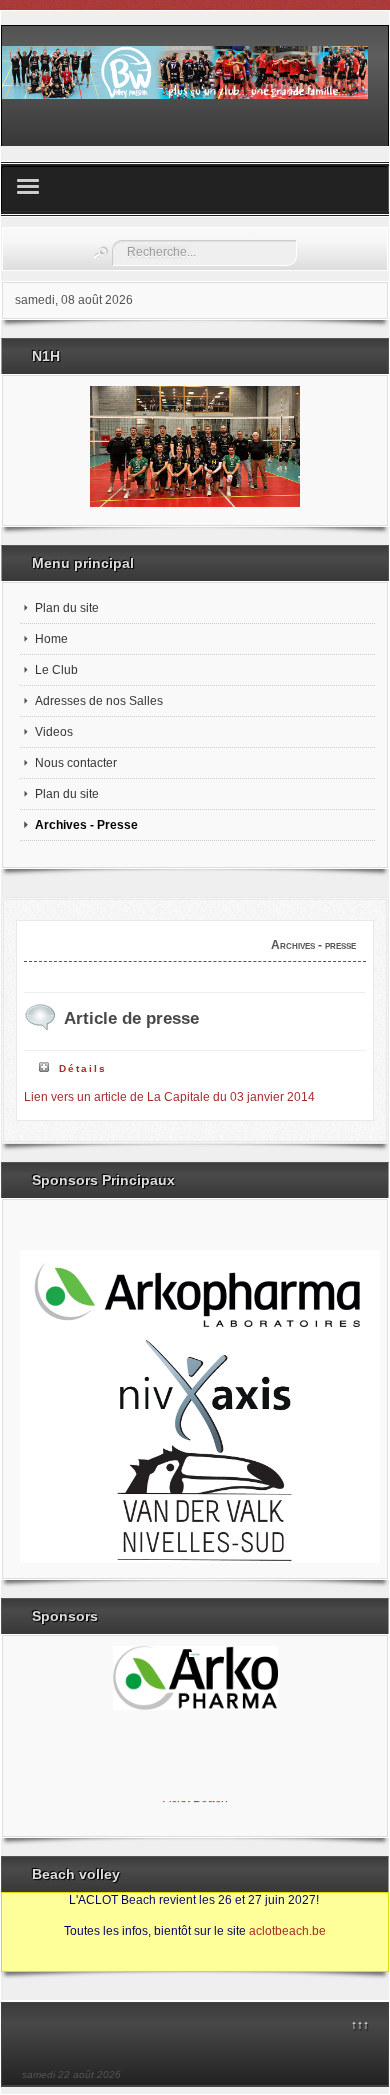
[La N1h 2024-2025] (195, 446)
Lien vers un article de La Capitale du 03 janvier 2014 (169, 1097)
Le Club (56, 670)
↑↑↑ (360, 2025)
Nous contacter (76, 763)
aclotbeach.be (287, 1931)
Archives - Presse (86, 825)
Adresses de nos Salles (99, 701)
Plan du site (67, 608)
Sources (34, 1962)
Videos (54, 732)
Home (51, 639)
